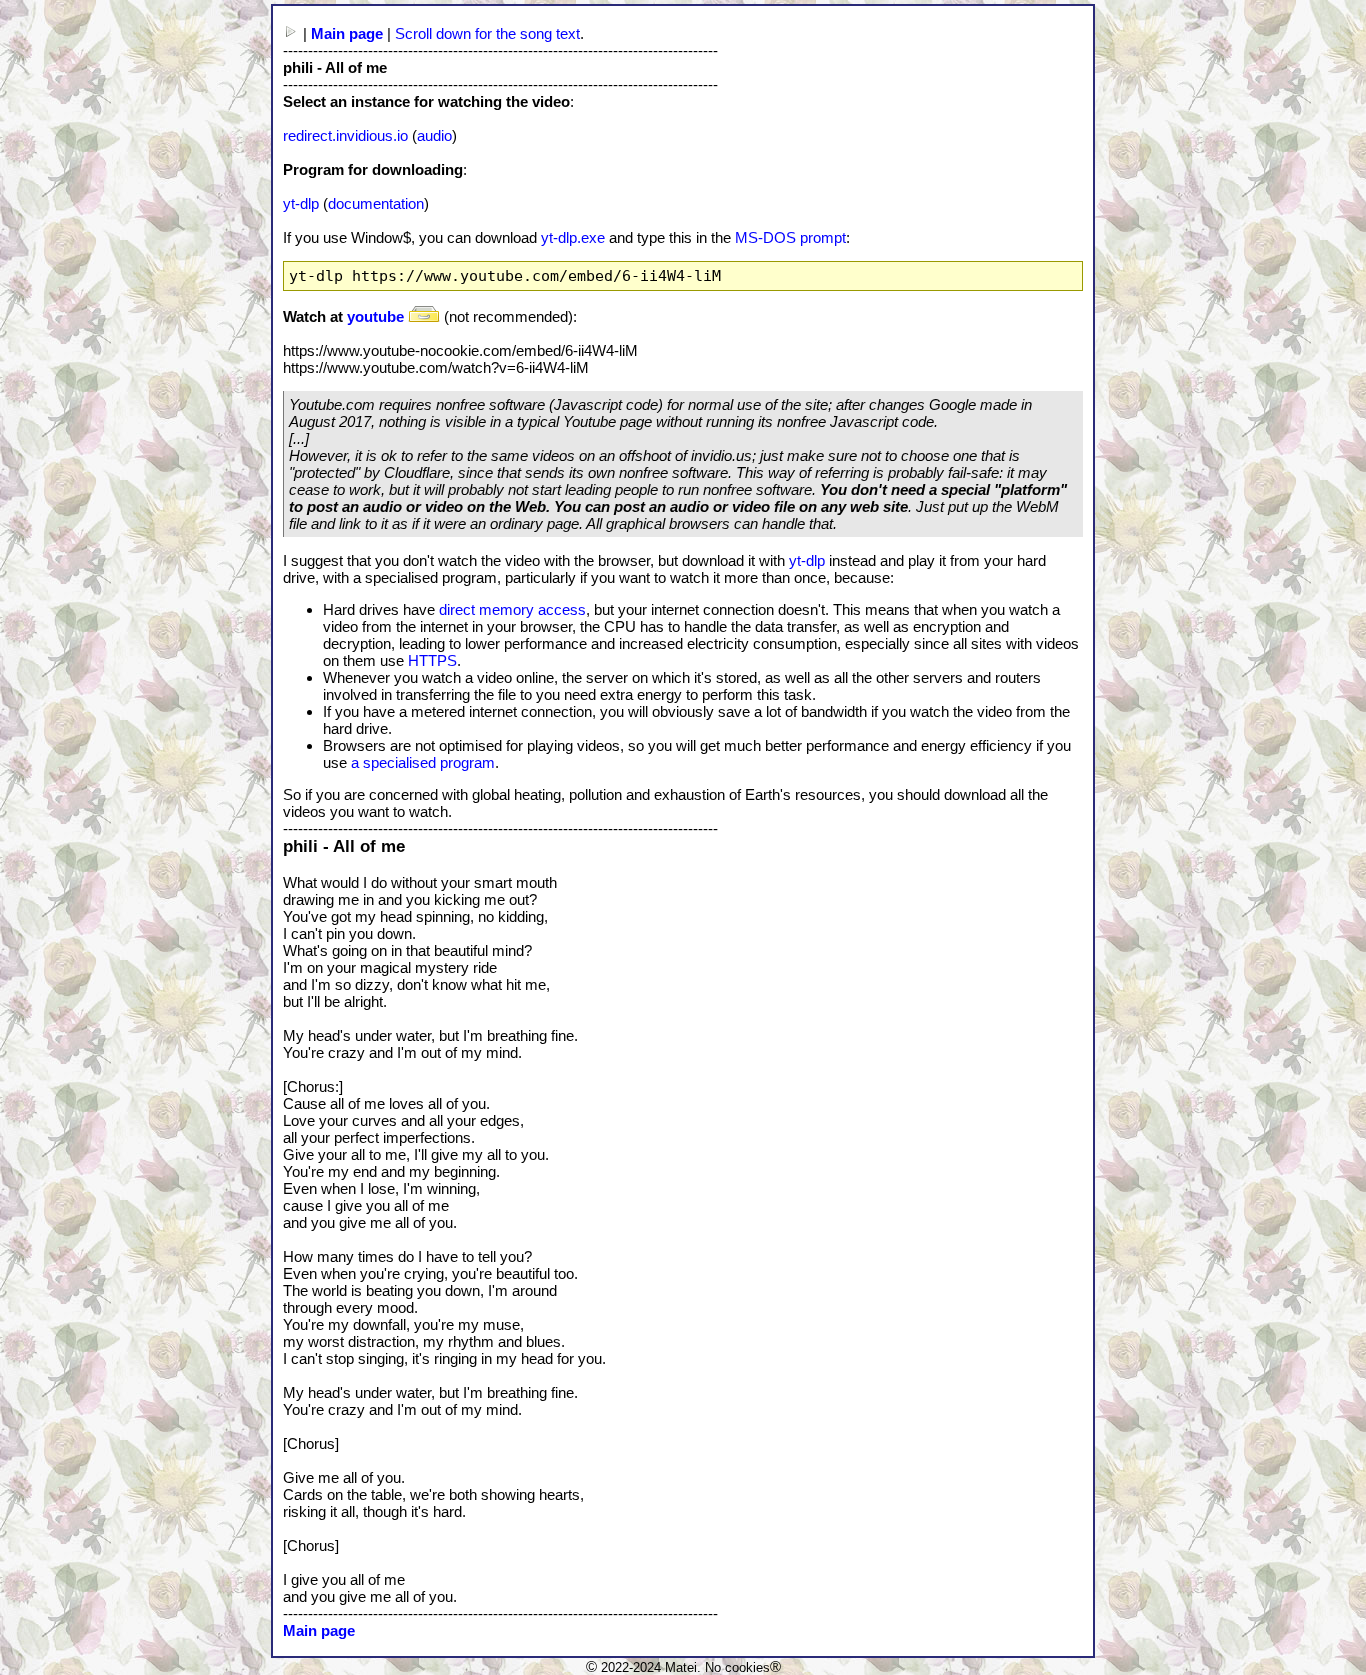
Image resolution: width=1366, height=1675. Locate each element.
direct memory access (512, 609)
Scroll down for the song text (487, 33)
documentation (376, 203)
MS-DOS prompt (790, 237)
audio (434, 135)
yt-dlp (301, 203)
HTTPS (432, 660)
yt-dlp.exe (573, 237)
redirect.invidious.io (345, 135)
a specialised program (423, 762)
